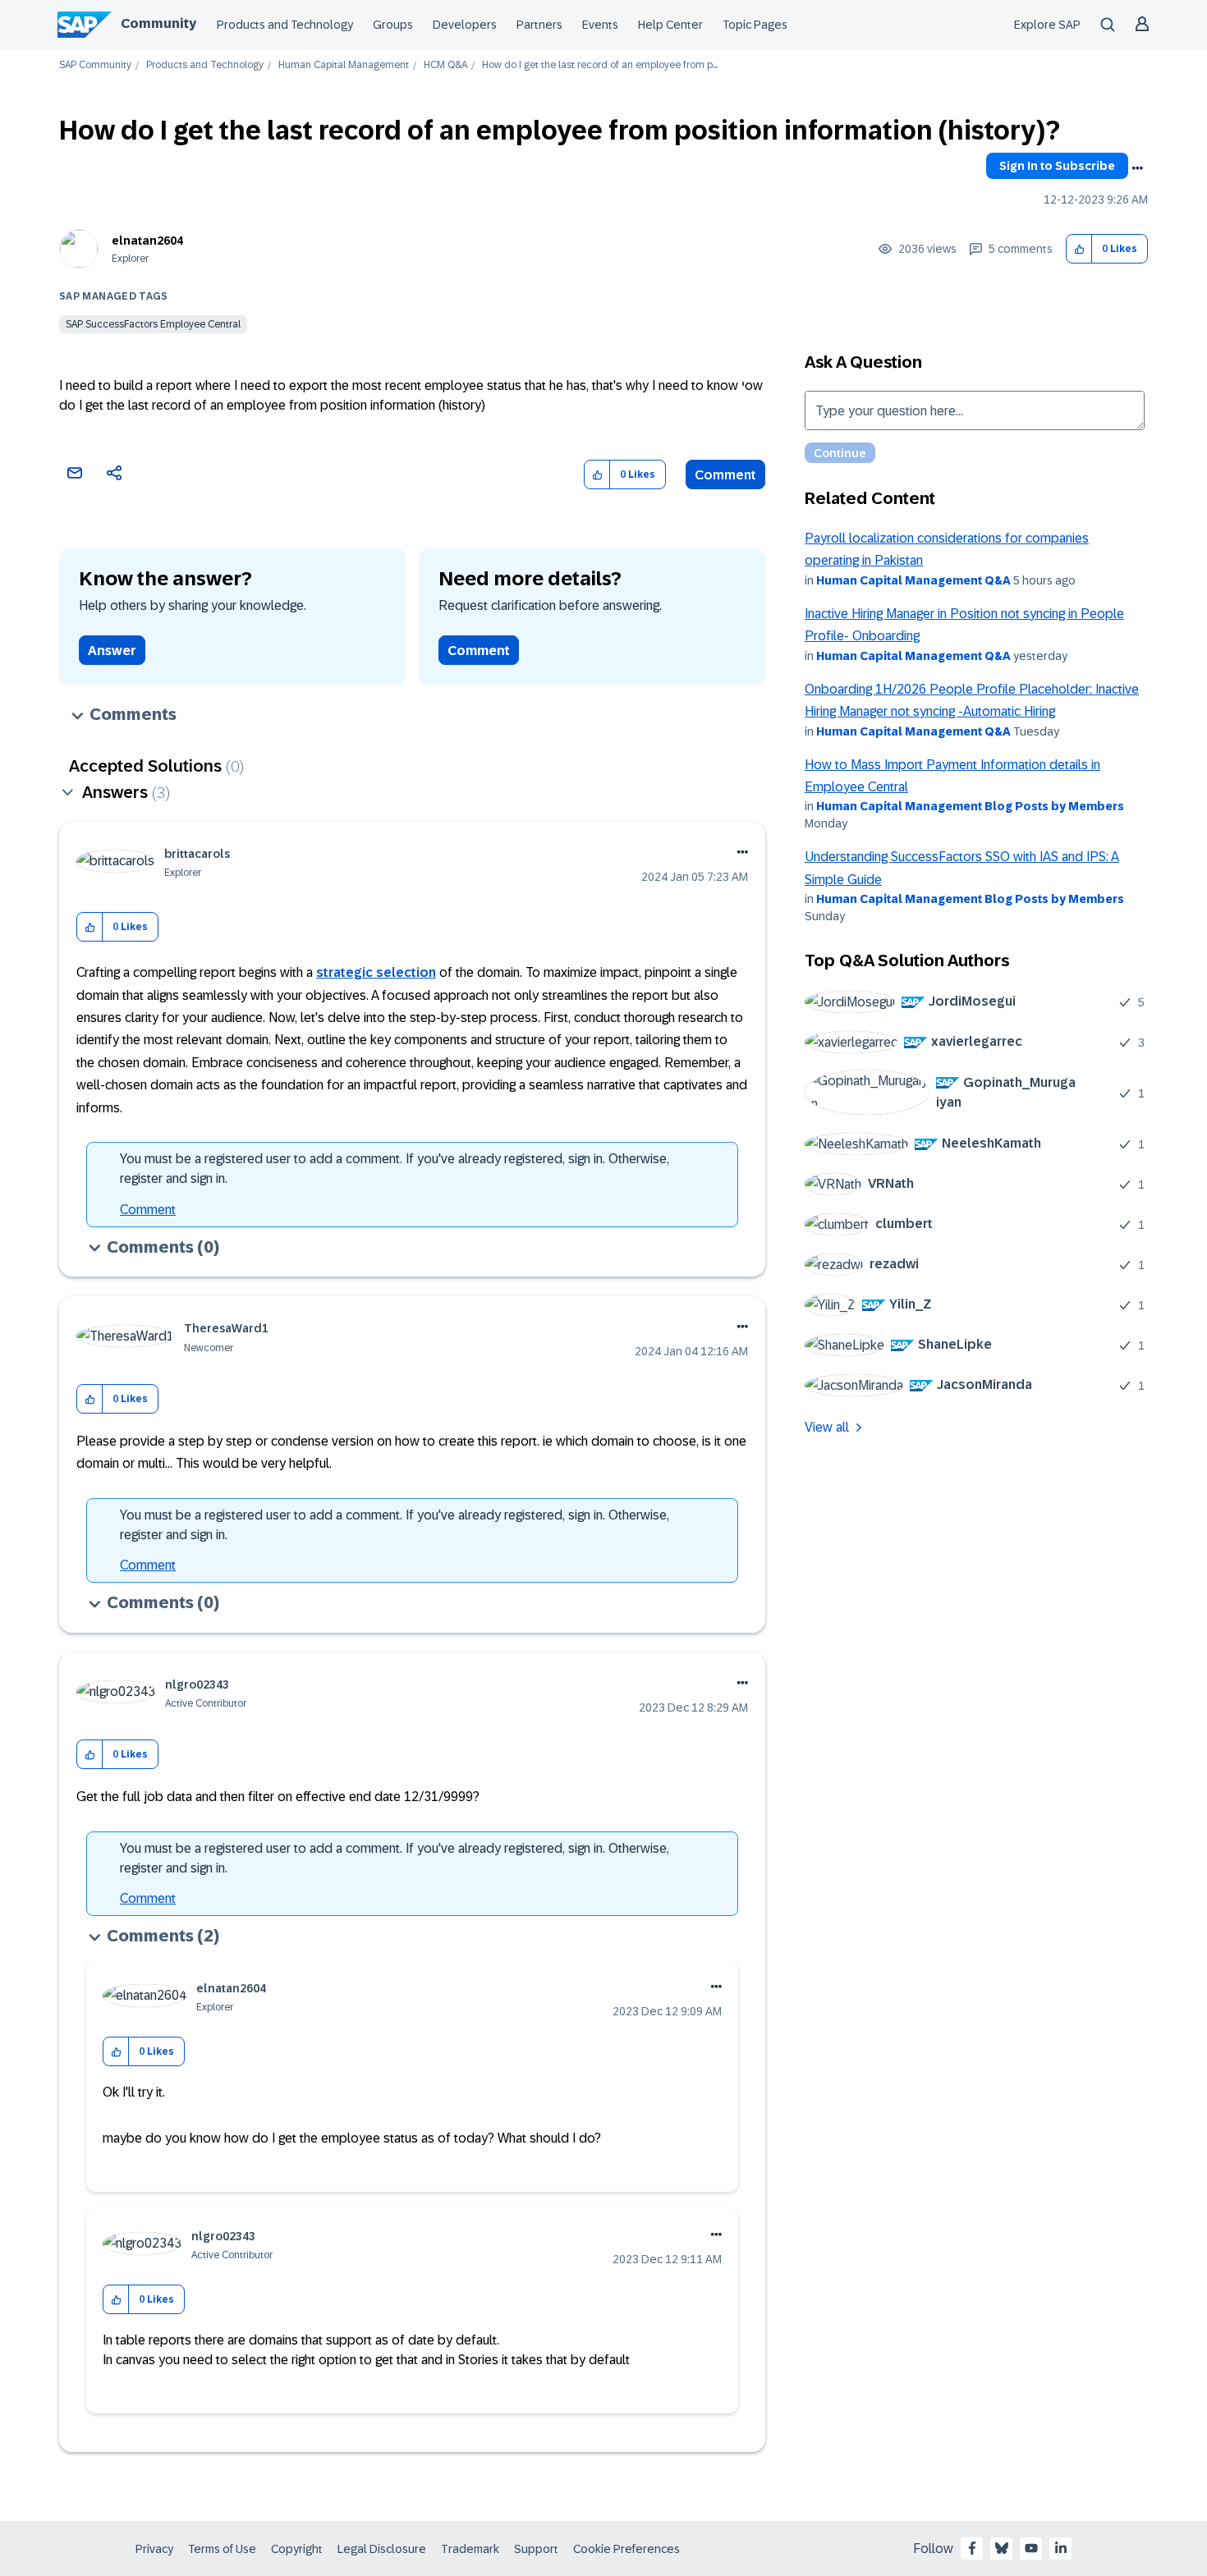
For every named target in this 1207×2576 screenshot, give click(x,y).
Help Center (670, 25)
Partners (539, 25)
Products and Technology (285, 25)
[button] (1079, 249)
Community (158, 23)
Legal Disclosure (382, 2549)
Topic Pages (755, 25)
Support (536, 2549)
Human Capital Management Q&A (913, 580)
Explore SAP (1047, 25)
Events (600, 25)
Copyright (297, 2549)
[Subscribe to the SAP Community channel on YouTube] (1031, 2548)
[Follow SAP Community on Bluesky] (1002, 2548)
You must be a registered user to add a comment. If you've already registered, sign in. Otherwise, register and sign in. (395, 1169)
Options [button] (1137, 168)
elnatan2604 (147, 241)
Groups (393, 25)
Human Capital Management (344, 65)
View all (827, 1427)
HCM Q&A (445, 65)
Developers (465, 25)
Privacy (154, 2549)
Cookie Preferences (626, 2549)
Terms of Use (222, 2549)
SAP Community (95, 65)
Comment (725, 475)
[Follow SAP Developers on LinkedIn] (1061, 2548)
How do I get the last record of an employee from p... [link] (600, 65)
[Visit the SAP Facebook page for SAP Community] (972, 2548)
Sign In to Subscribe (1057, 166)
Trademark (470, 2549)
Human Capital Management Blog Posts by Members (970, 806)
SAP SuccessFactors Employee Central (153, 324)
